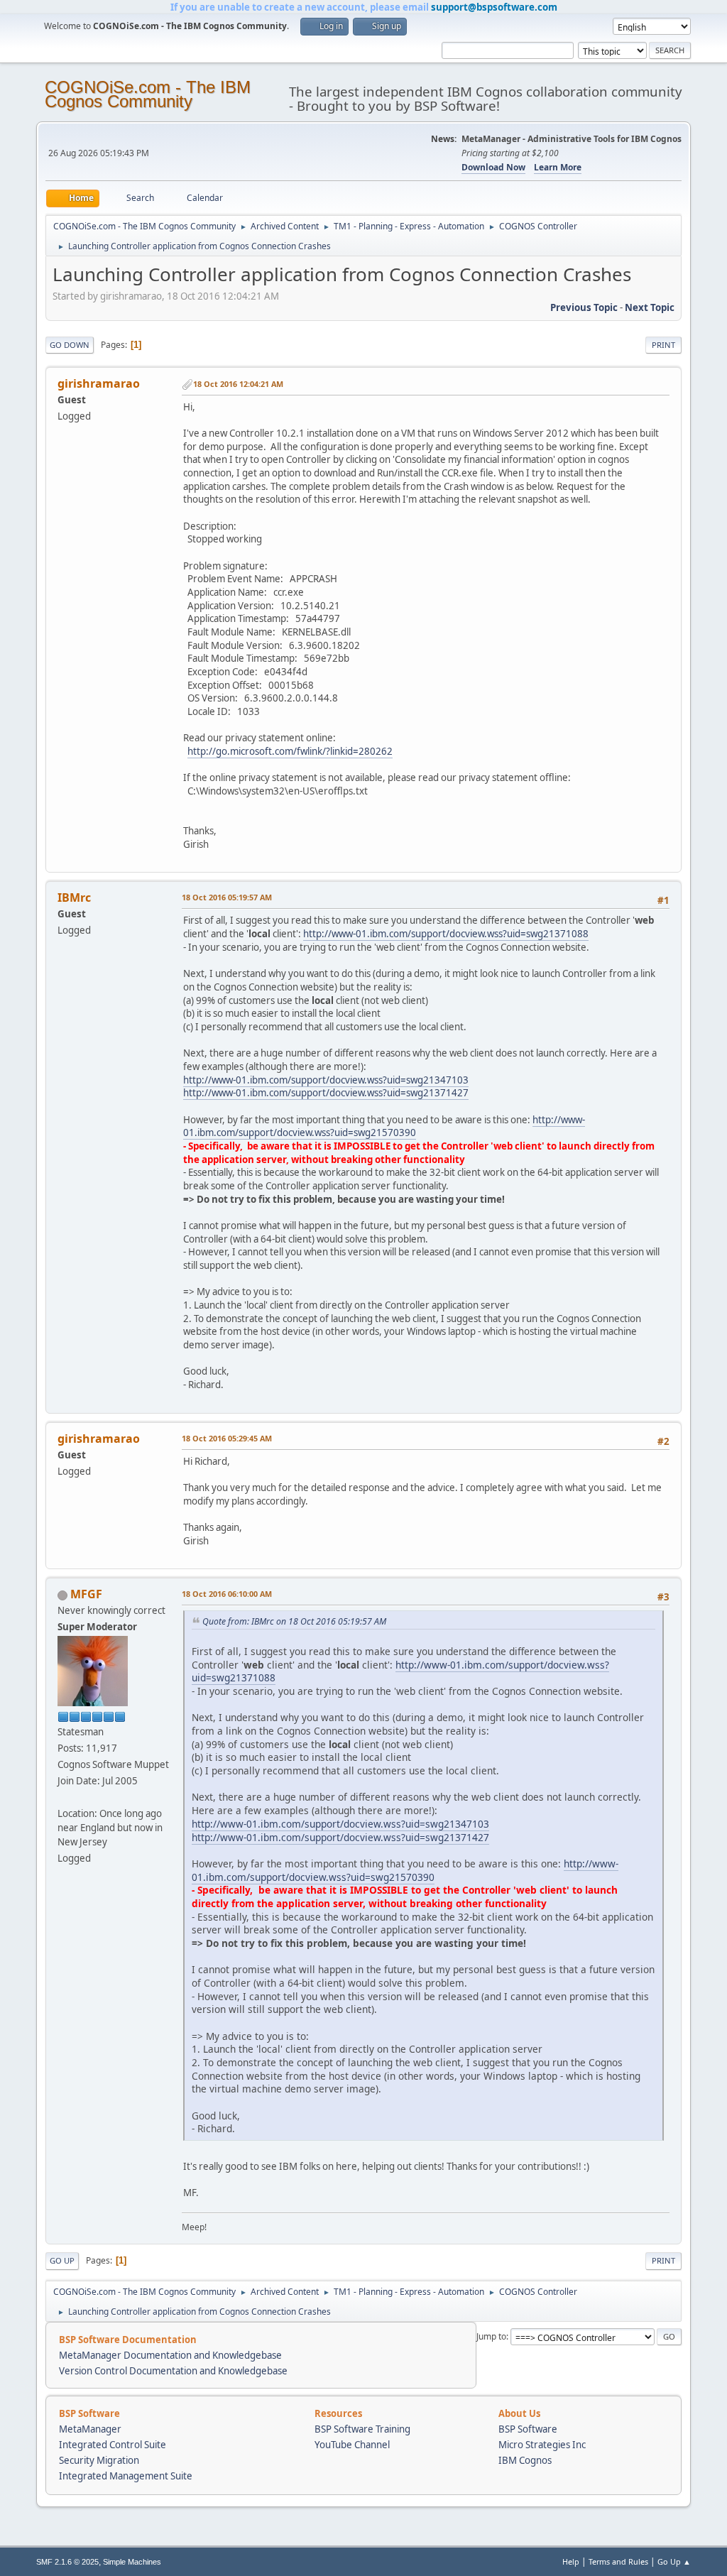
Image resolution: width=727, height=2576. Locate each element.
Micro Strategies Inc (542, 2445)
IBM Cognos (525, 2460)
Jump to (491, 2336)
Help (571, 2561)
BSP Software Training (362, 2429)
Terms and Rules (618, 2561)
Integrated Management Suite (126, 2476)
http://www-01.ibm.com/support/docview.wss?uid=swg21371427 (326, 1093)
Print (663, 345)
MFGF (86, 1594)
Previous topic (584, 307)
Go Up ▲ (674, 2561)
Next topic (650, 307)
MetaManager (90, 2429)
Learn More (558, 167)
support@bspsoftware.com (494, 7)
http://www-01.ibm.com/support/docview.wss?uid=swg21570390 (384, 1126)
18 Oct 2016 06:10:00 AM (227, 1594)
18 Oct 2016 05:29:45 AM (227, 1438)
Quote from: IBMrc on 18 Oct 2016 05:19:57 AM (294, 1621)
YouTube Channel (352, 2445)
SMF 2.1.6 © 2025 (67, 2562)
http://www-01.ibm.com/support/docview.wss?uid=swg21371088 (446, 934)
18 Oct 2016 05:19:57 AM (227, 897)
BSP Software (528, 2429)
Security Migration (99, 2460)
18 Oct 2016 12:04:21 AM (238, 384)
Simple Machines (132, 2562)
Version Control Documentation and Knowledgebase (173, 2371)
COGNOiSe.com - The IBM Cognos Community (148, 94)
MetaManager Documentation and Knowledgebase (170, 2355)
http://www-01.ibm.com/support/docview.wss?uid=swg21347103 (326, 1080)
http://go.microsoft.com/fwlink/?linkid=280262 (290, 751)
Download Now (493, 167)
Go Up (62, 2260)
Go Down (70, 345)
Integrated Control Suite (113, 2445)
